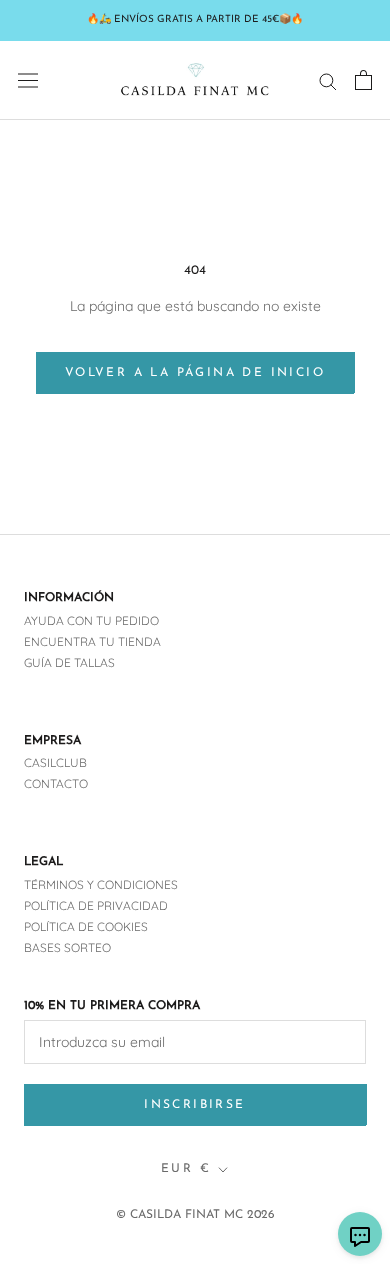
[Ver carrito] (363, 80)
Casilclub (55, 762)
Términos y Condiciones (101, 884)
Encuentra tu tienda (92, 641)
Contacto (56, 783)
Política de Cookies (86, 926)
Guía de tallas (69, 662)
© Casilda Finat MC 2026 (195, 1215)
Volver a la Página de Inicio (195, 373)
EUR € (186, 1169)
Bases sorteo (67, 947)
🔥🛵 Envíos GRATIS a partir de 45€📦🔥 (195, 19)
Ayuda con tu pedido (91, 620)
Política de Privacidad (96, 905)
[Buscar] (328, 80)
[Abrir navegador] (28, 80)
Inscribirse (194, 1105)
